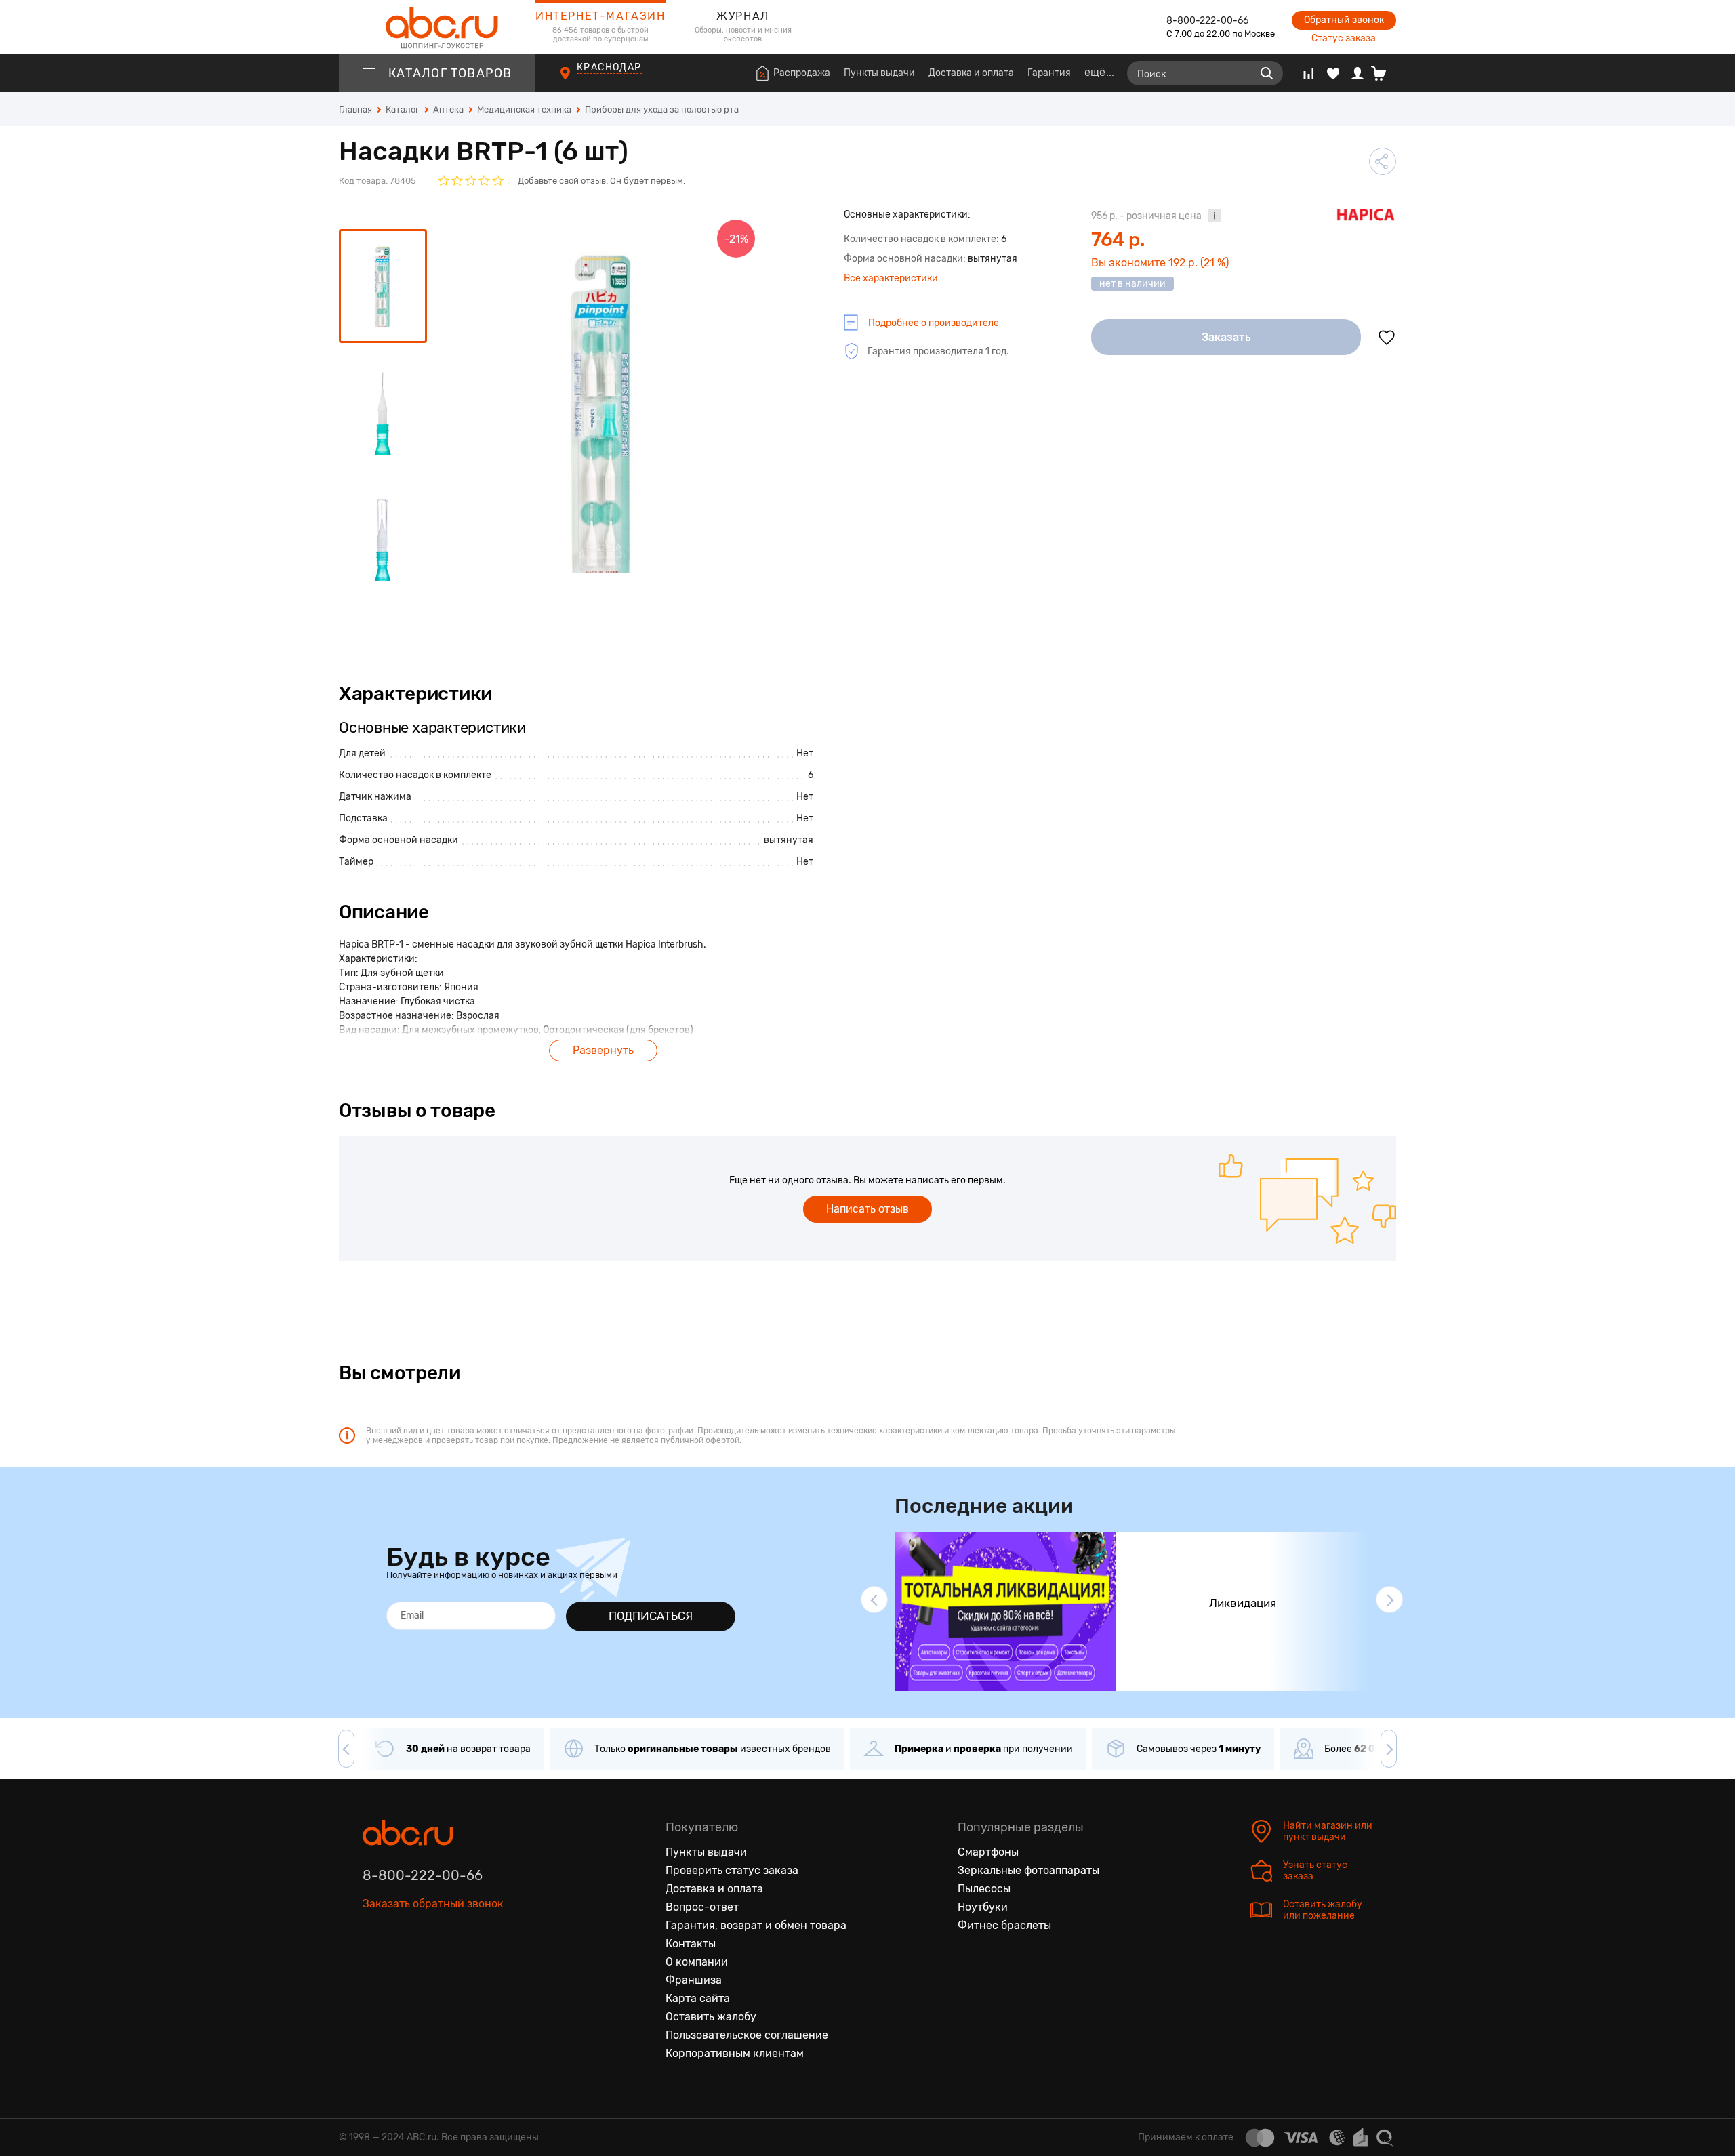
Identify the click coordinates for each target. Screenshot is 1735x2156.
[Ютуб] (430, 1966)
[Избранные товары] (1333, 73)
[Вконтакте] (373, 1966)
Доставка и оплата (971, 73)
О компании (697, 1962)
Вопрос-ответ (702, 1907)
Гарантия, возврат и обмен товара (756, 1925)
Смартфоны (988, 1852)
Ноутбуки (983, 1907)
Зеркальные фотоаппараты (1028, 1870)
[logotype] (437, 27)
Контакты (691, 1944)
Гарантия (1049, 73)
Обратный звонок (1344, 20)
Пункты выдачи (879, 73)
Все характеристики (891, 278)
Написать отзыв (867, 1209)
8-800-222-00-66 (1207, 21)
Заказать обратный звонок (433, 1904)
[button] (874, 1600)
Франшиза (694, 1980)
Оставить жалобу (711, 2017)
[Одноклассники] (402, 1966)
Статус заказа (1344, 38)
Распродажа (802, 73)
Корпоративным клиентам (735, 2053)
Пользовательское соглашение (747, 2035)
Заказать (1226, 337)
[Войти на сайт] (1358, 73)
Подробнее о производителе (934, 323)
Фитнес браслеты (1004, 1925)
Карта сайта (698, 1998)
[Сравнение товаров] (1308, 73)
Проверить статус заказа (732, 1870)
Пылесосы (984, 1889)
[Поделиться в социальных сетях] (1383, 161)
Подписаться (651, 1616)
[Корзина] (1384, 73)
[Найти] (1267, 73)
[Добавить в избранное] (1387, 338)
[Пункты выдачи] (578, 81)
